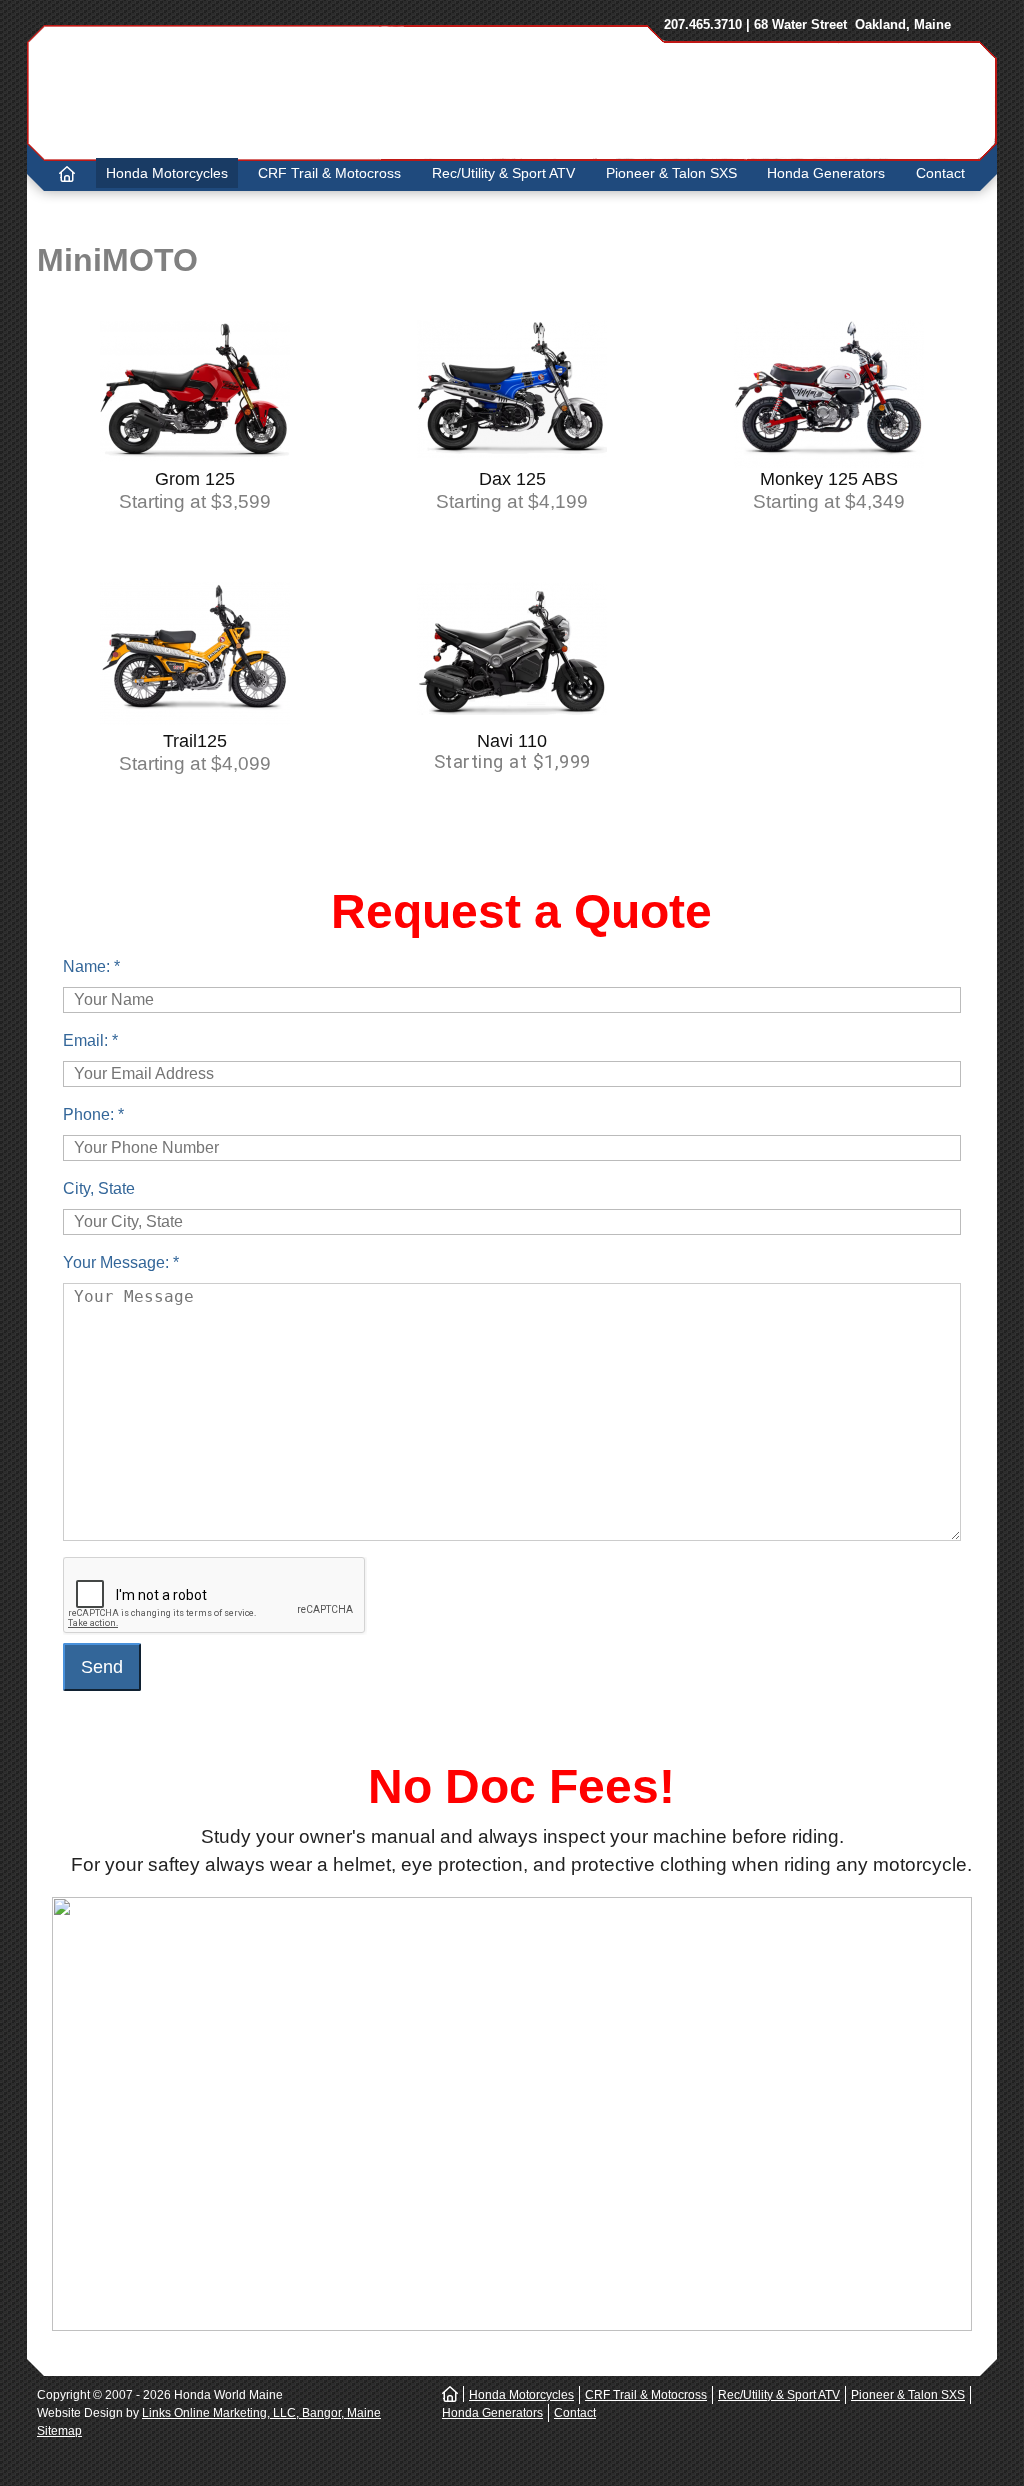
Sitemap (59, 2431)
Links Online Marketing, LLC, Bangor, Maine (261, 2413)
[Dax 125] (512, 454)
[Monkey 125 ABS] (829, 464)
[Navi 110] (512, 711)
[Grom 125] (195, 458)
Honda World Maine (323, 91)
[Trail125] (195, 721)
